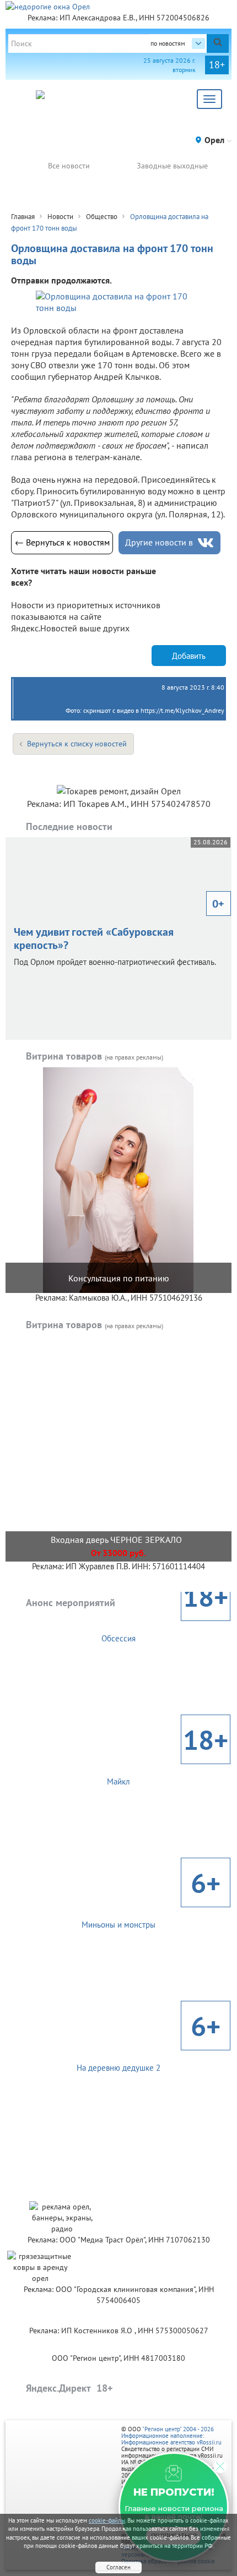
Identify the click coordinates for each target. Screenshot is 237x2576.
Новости (60, 217)
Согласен (118, 2567)
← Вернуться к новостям (62, 542)
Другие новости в (159, 542)
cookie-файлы (107, 2520)
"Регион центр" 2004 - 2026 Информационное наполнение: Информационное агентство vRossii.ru (171, 2436)
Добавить (189, 656)
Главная (23, 217)
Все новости (69, 166)
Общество (102, 217)
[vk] (206, 543)
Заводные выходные (172, 166)
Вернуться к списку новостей (77, 744)
